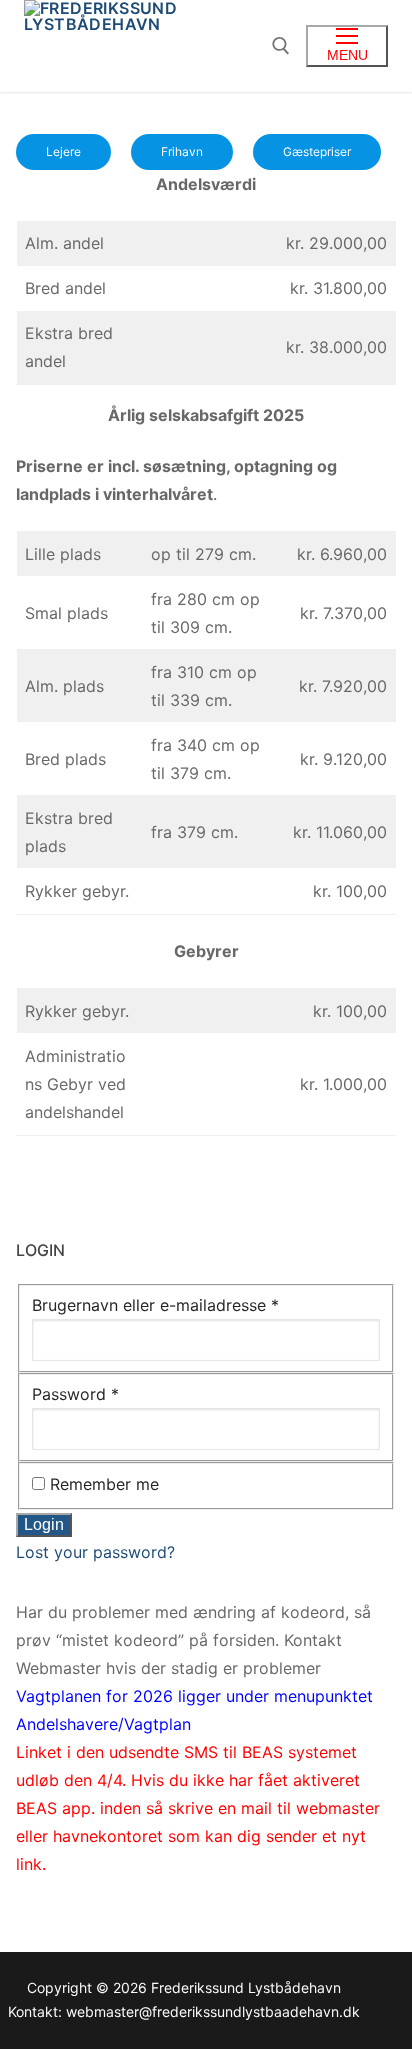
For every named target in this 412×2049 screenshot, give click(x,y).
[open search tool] (281, 46)
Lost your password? (95, 1552)
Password (75, 1394)
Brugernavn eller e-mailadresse (155, 1305)
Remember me (104, 1484)
